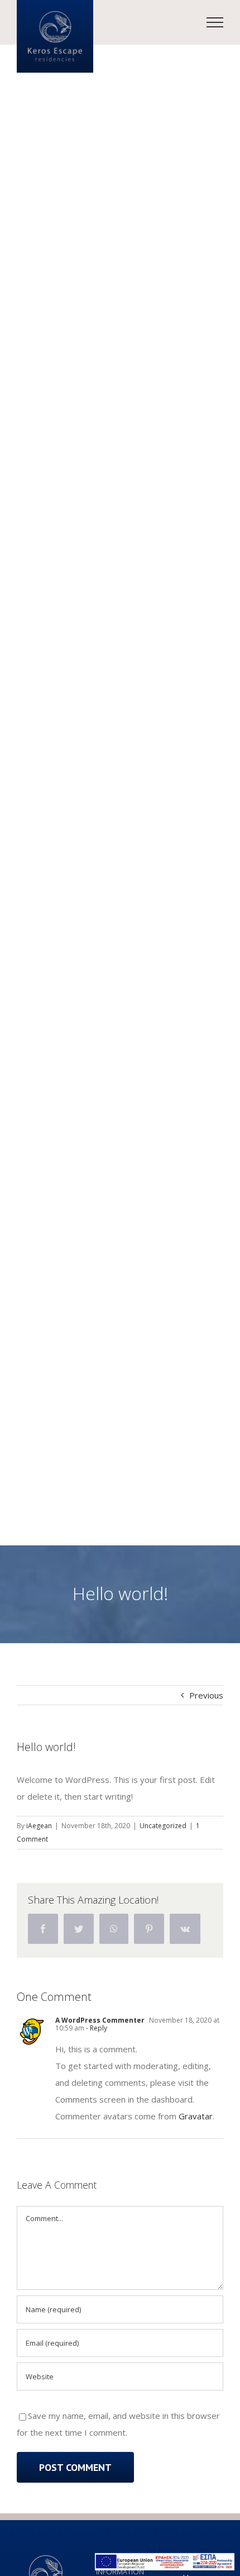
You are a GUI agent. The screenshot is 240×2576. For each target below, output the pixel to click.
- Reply (96, 2028)
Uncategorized (163, 1826)
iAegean (39, 1826)
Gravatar (196, 2116)
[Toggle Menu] (215, 22)
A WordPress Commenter (100, 2020)
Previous (206, 1695)
